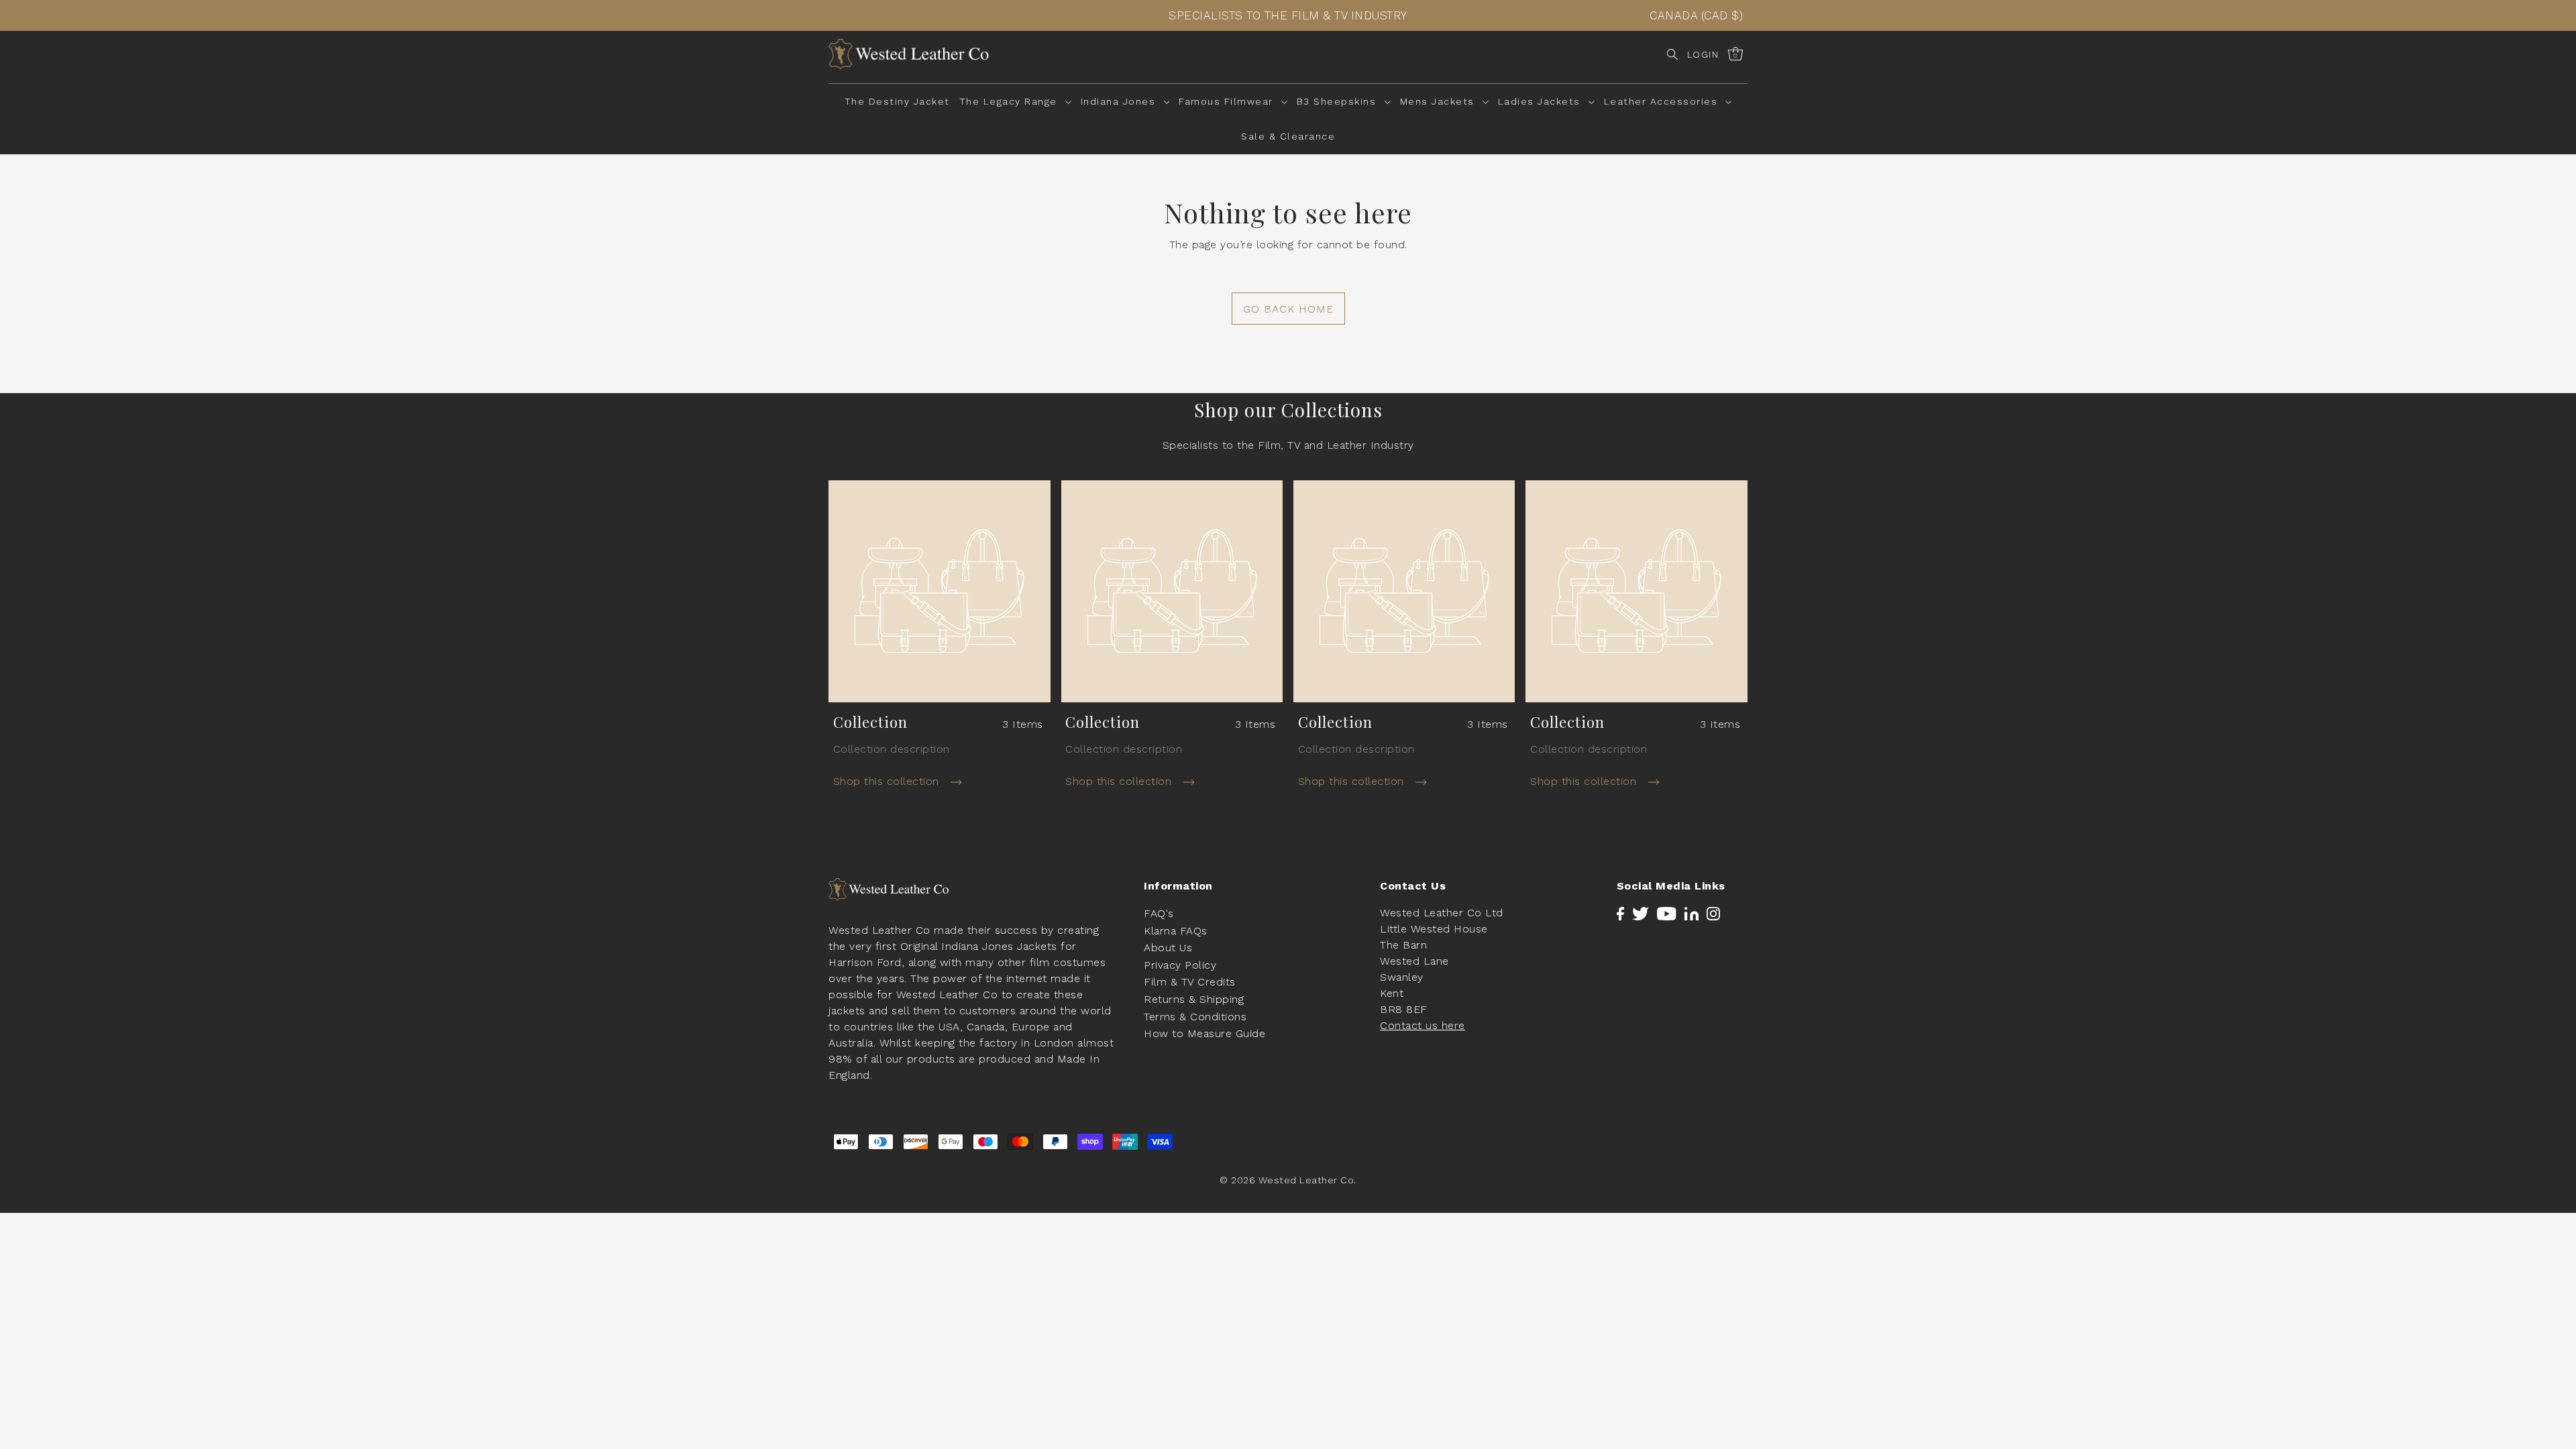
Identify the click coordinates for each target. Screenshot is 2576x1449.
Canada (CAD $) (1696, 15)
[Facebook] (1620, 913)
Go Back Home (1288, 309)
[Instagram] (1713, 913)
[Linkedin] (1692, 913)
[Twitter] (1641, 913)
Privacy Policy (1180, 965)
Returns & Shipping (1194, 999)
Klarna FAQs (1176, 931)
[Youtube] (1667, 913)
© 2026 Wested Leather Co (1287, 1180)
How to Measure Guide (1204, 1033)
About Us (1168, 948)
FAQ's (1159, 913)
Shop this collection (888, 781)
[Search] (1672, 54)
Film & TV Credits (1190, 982)
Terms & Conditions (1195, 1017)
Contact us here (1423, 1025)
